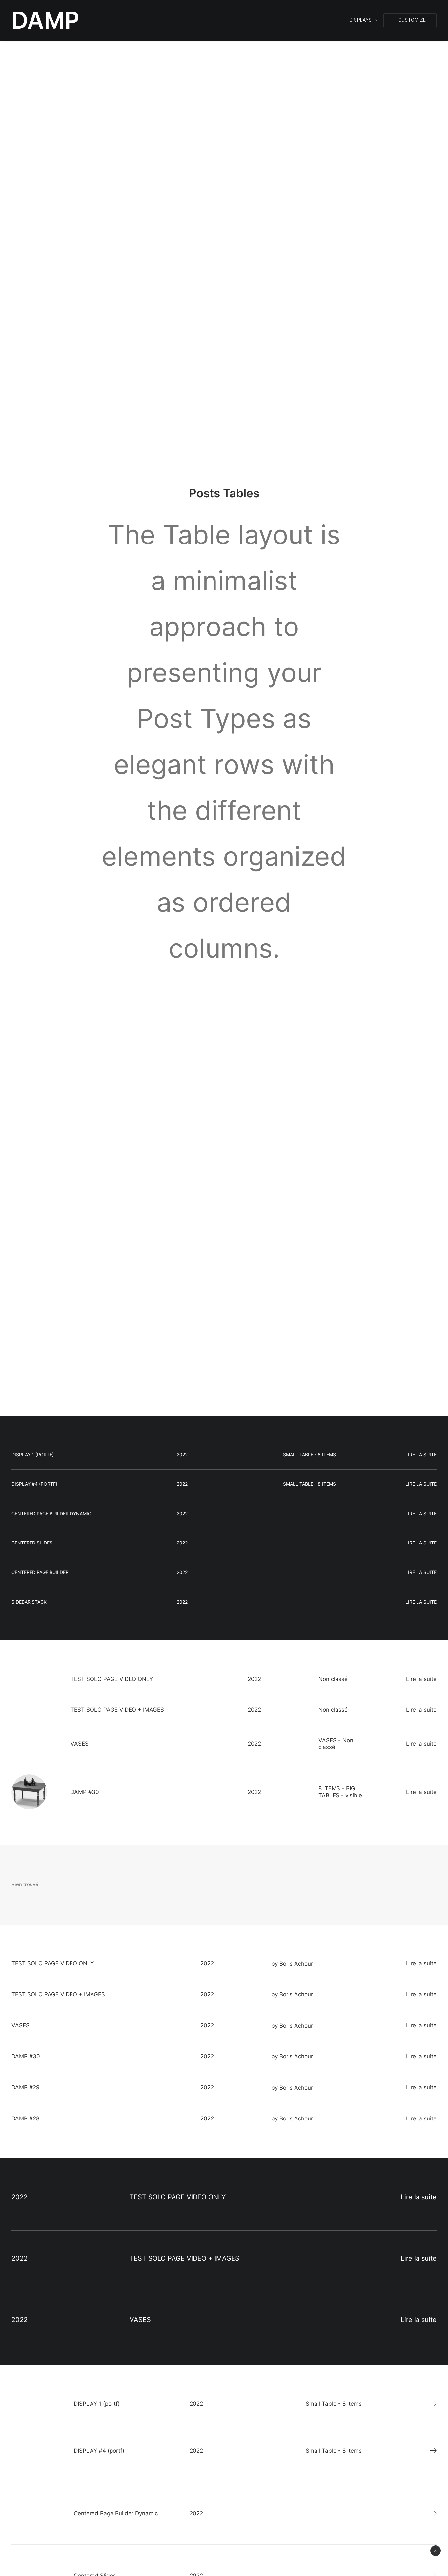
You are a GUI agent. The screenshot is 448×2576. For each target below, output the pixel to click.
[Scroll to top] (436, 2550)
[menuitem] (366, 20)
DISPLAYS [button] (361, 20)
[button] (410, 20)
